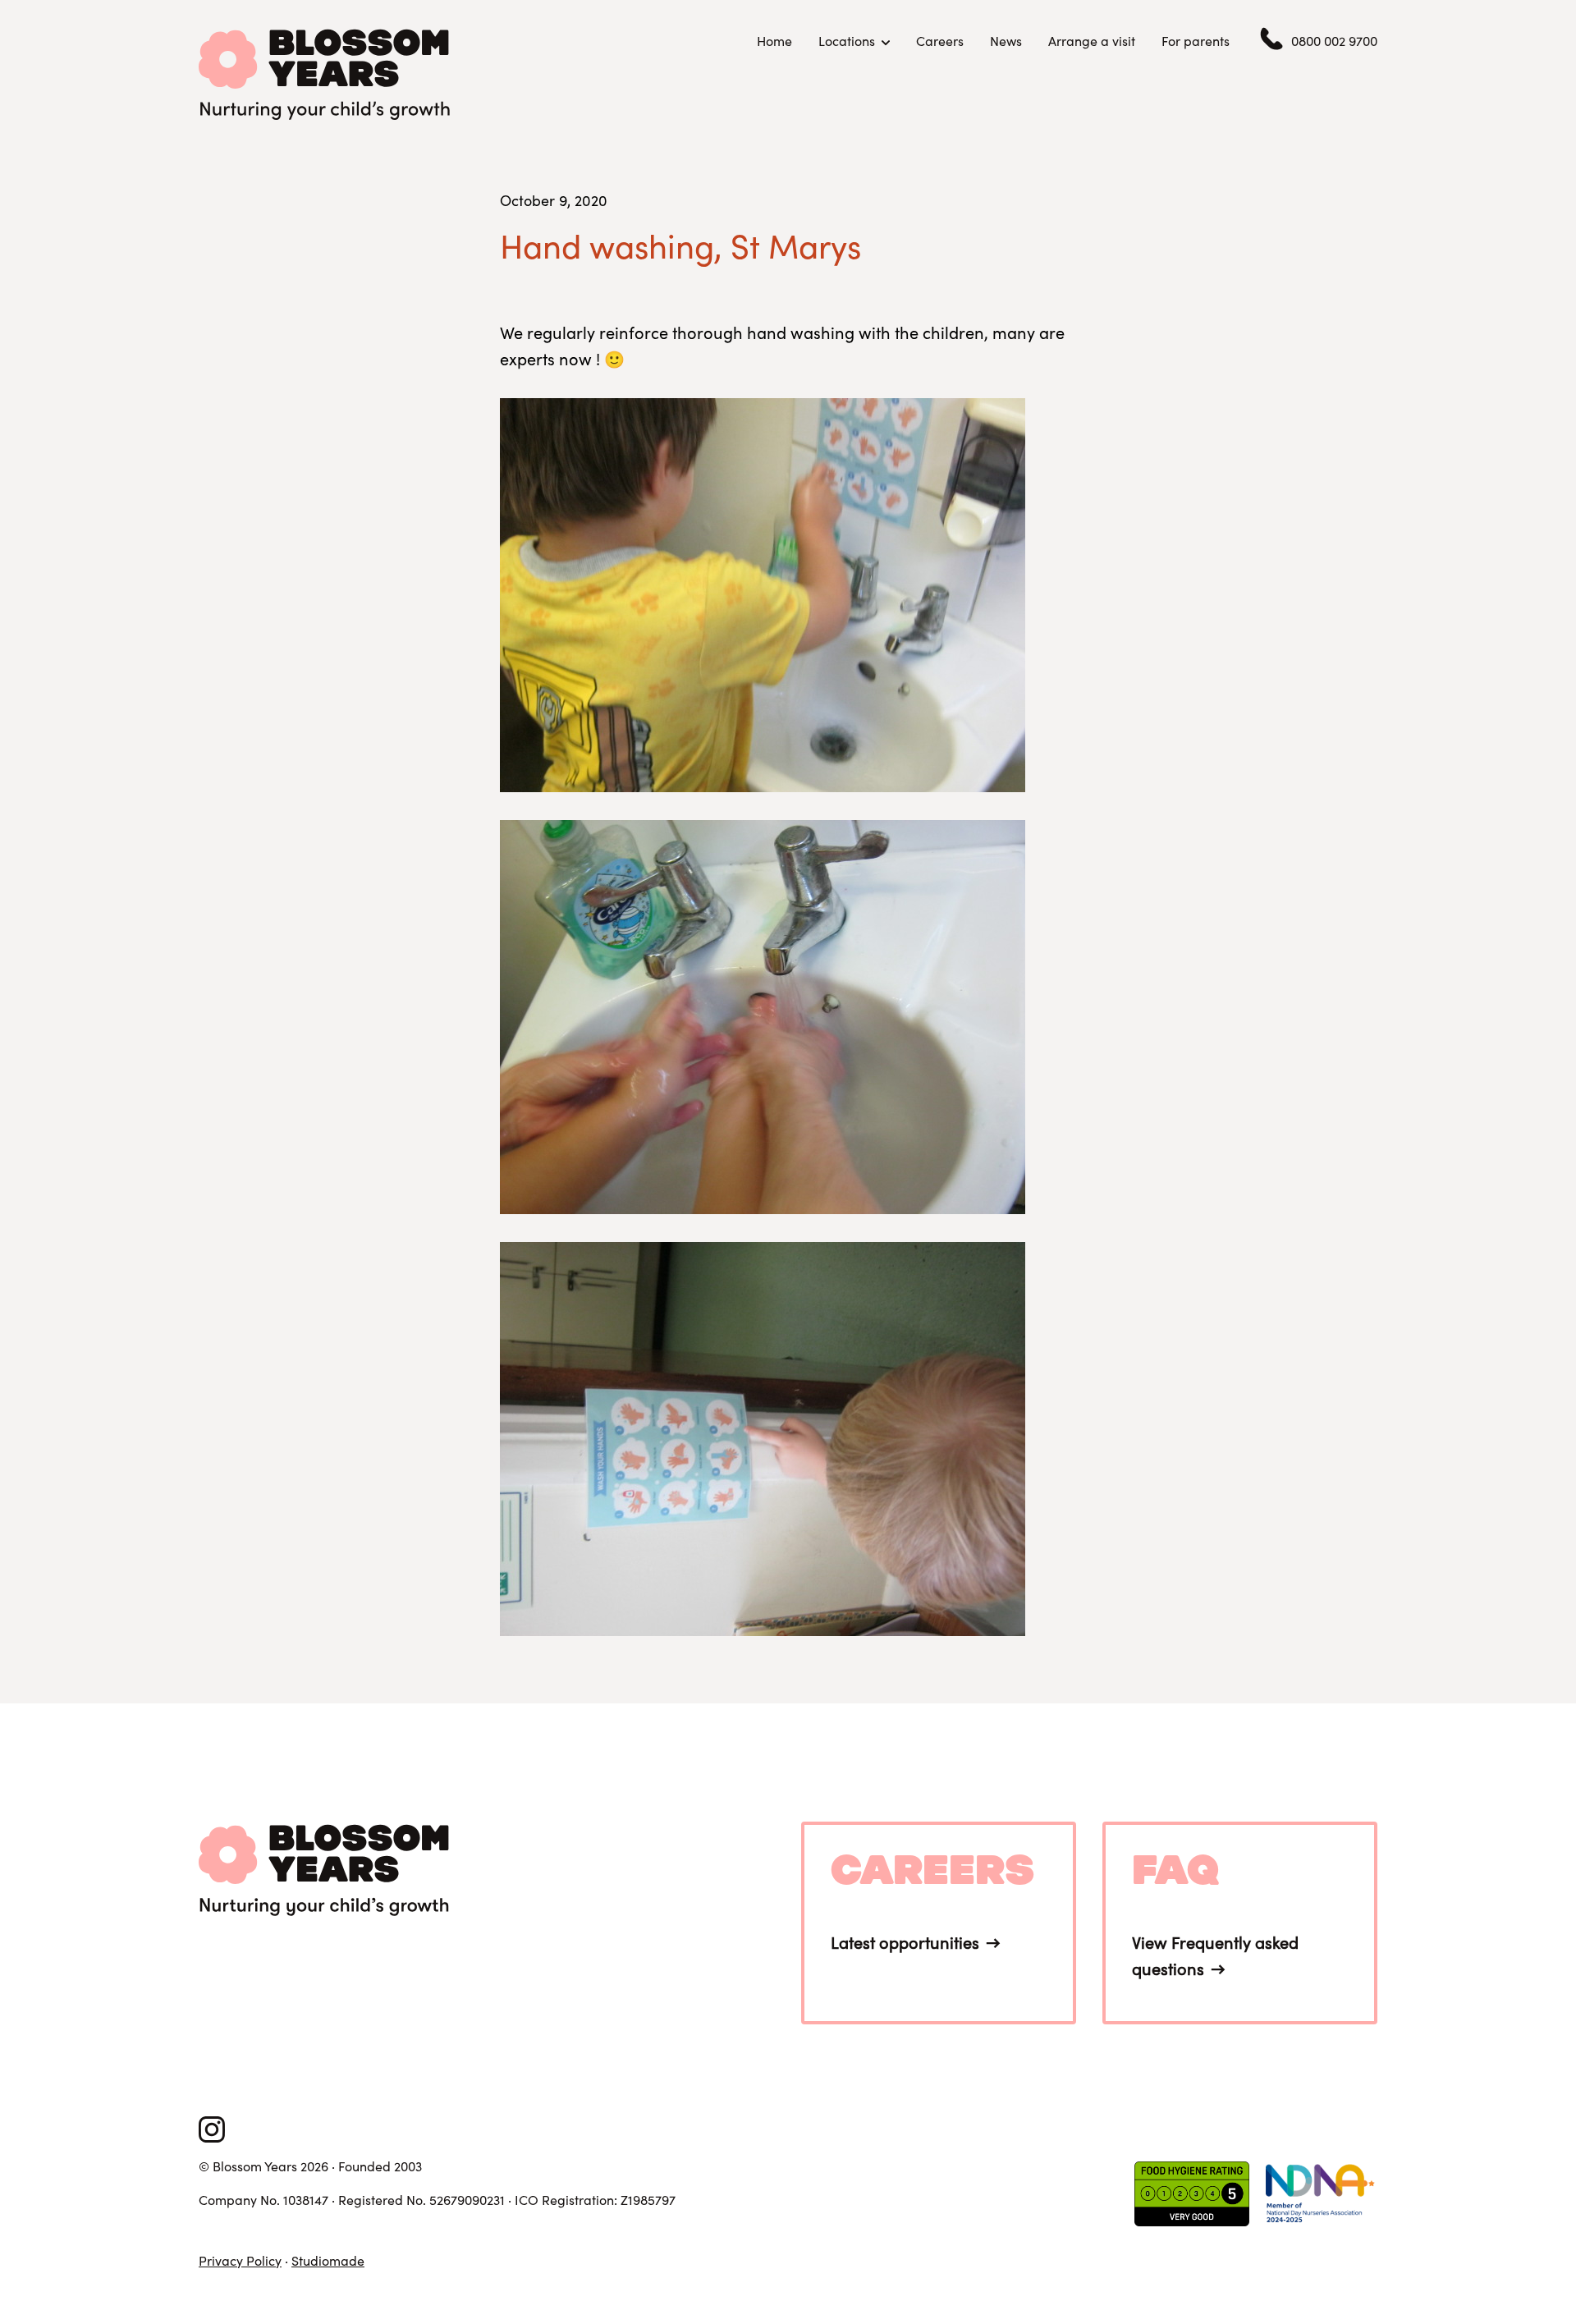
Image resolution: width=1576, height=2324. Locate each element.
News (1006, 41)
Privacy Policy (240, 2260)
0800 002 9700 (1334, 41)
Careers (940, 41)
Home (774, 41)
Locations (847, 41)
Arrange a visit (1092, 41)
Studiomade (328, 2260)
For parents (1196, 41)
